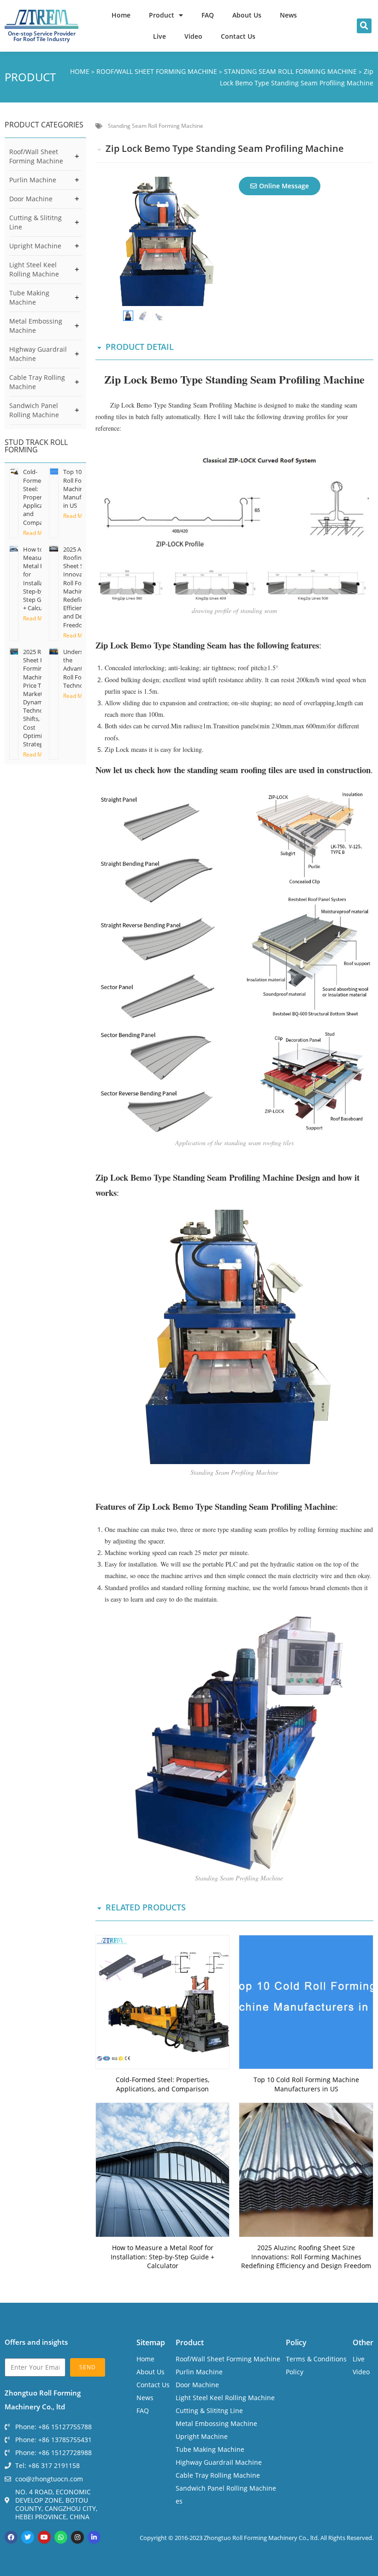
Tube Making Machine (29, 297)
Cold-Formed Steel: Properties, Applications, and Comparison (41, 497)
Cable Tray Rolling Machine (37, 382)
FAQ (208, 15)
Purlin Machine (33, 180)
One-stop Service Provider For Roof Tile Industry (42, 36)
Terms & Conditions (316, 2359)
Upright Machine (35, 246)
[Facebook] (11, 2537)
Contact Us (238, 36)
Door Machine (31, 199)
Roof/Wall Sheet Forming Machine (36, 156)
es (179, 2501)
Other (363, 2342)
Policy (296, 2342)
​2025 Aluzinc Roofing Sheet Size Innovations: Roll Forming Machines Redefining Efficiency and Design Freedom (80, 587)
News (288, 15)
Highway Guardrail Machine (38, 354)
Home (121, 15)
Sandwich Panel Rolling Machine (34, 410)
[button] (364, 26)
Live (159, 36)
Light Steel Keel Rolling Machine (34, 269)
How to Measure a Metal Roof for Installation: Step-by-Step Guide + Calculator (39, 579)
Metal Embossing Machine (36, 326)
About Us (247, 15)
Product (162, 15)
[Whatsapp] (61, 2537)
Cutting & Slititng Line (35, 222)
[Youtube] (44, 2537)
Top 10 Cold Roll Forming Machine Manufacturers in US (306, 2084)
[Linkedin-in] (94, 2537)
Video (193, 36)
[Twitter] (28, 2537)
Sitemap (151, 2342)
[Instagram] (77, 2537)
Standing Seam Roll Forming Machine (156, 126)
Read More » (39, 533)
